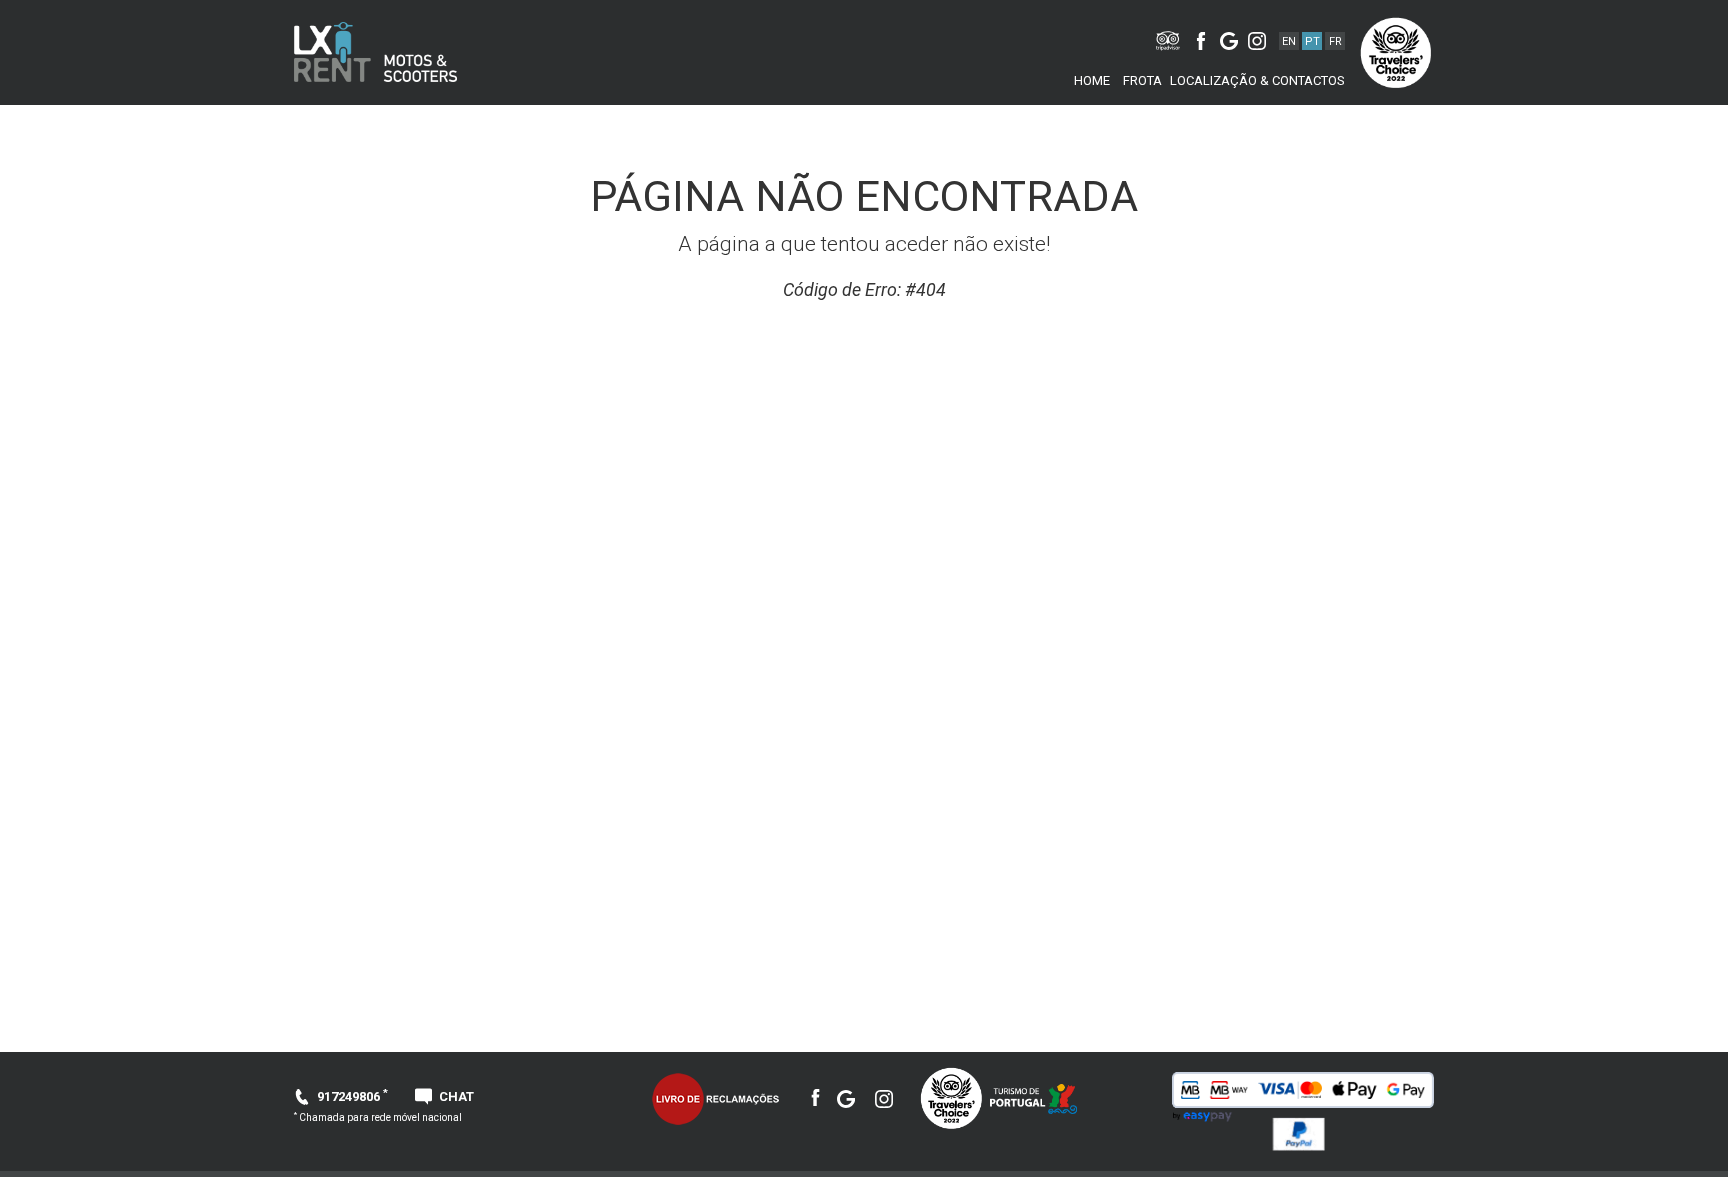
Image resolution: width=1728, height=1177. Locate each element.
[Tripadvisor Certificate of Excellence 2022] (1399, 52)
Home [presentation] (1092, 80)
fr (1335, 41)
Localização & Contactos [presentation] (1257, 80)
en (1289, 41)
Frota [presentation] (1142, 80)
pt (1312, 41)
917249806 (352, 1096)
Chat (456, 1096)
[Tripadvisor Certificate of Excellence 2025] (951, 1097)
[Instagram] (1257, 38)
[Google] (1229, 38)
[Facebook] (1201, 39)
